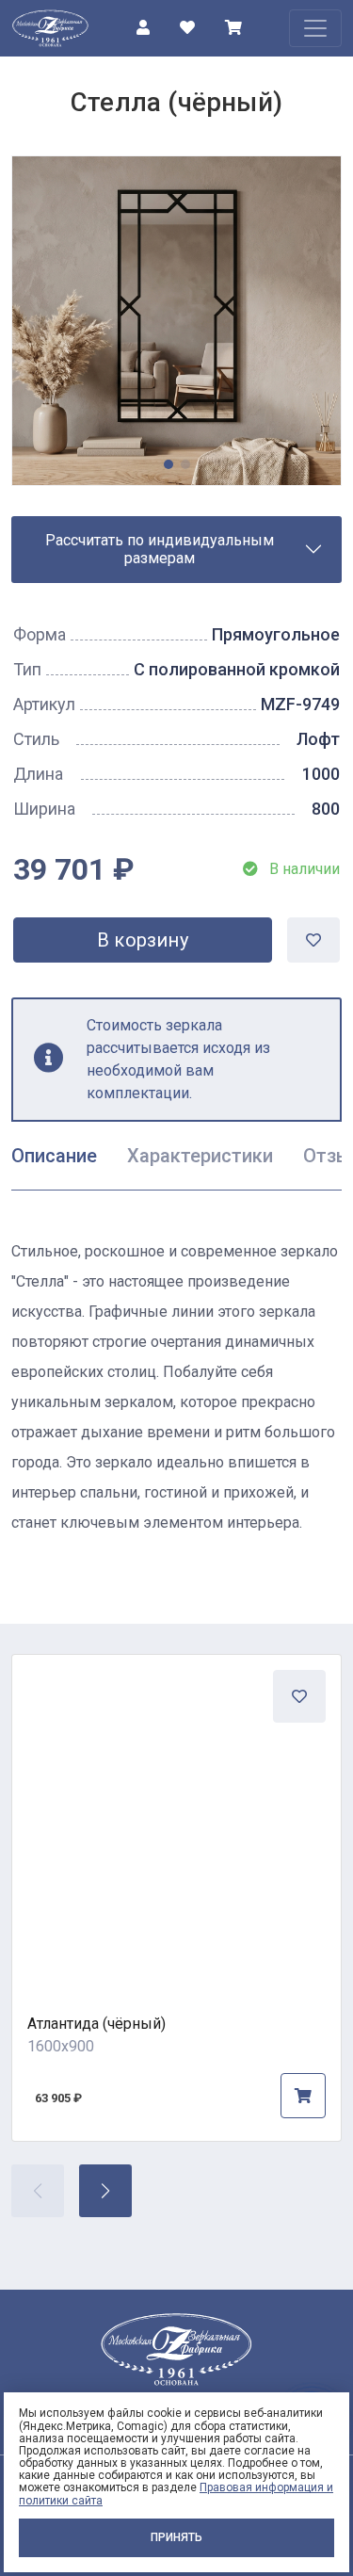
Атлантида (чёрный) (96, 2024)
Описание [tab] (54, 1156)
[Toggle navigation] (315, 28)
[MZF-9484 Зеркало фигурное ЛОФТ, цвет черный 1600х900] (176, 1819)
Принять (176, 2537)
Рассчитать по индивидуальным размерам (160, 549)
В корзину (143, 940)
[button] (105, 2191)
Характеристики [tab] (200, 1156)
